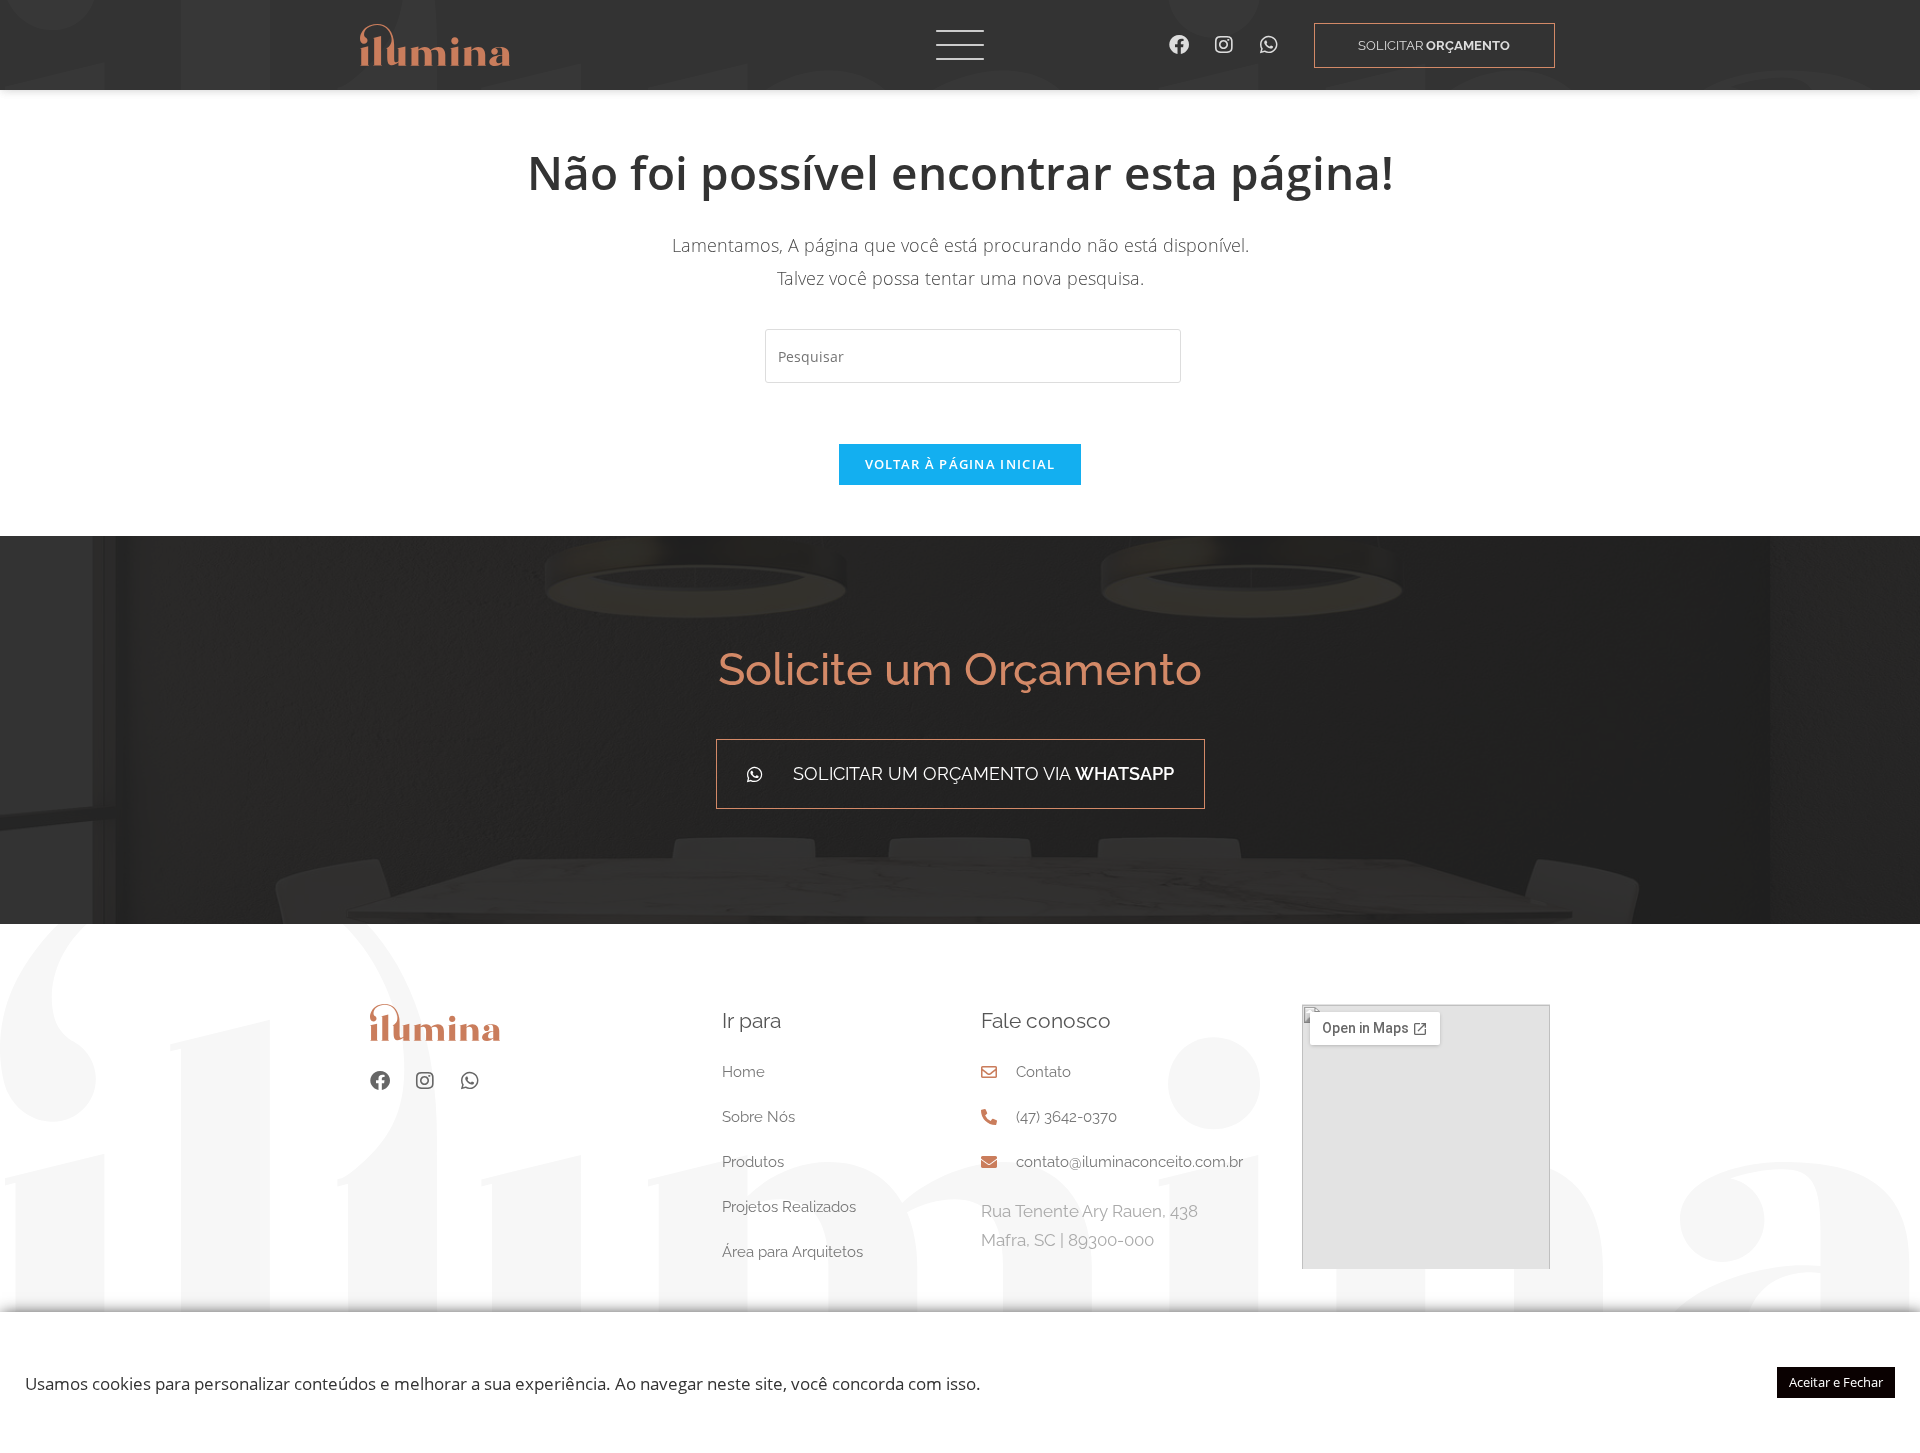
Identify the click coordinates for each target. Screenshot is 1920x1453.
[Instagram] (1224, 45)
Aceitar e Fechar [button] (1836, 1382)
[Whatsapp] (1269, 45)
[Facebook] (1179, 45)
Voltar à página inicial (960, 464)
